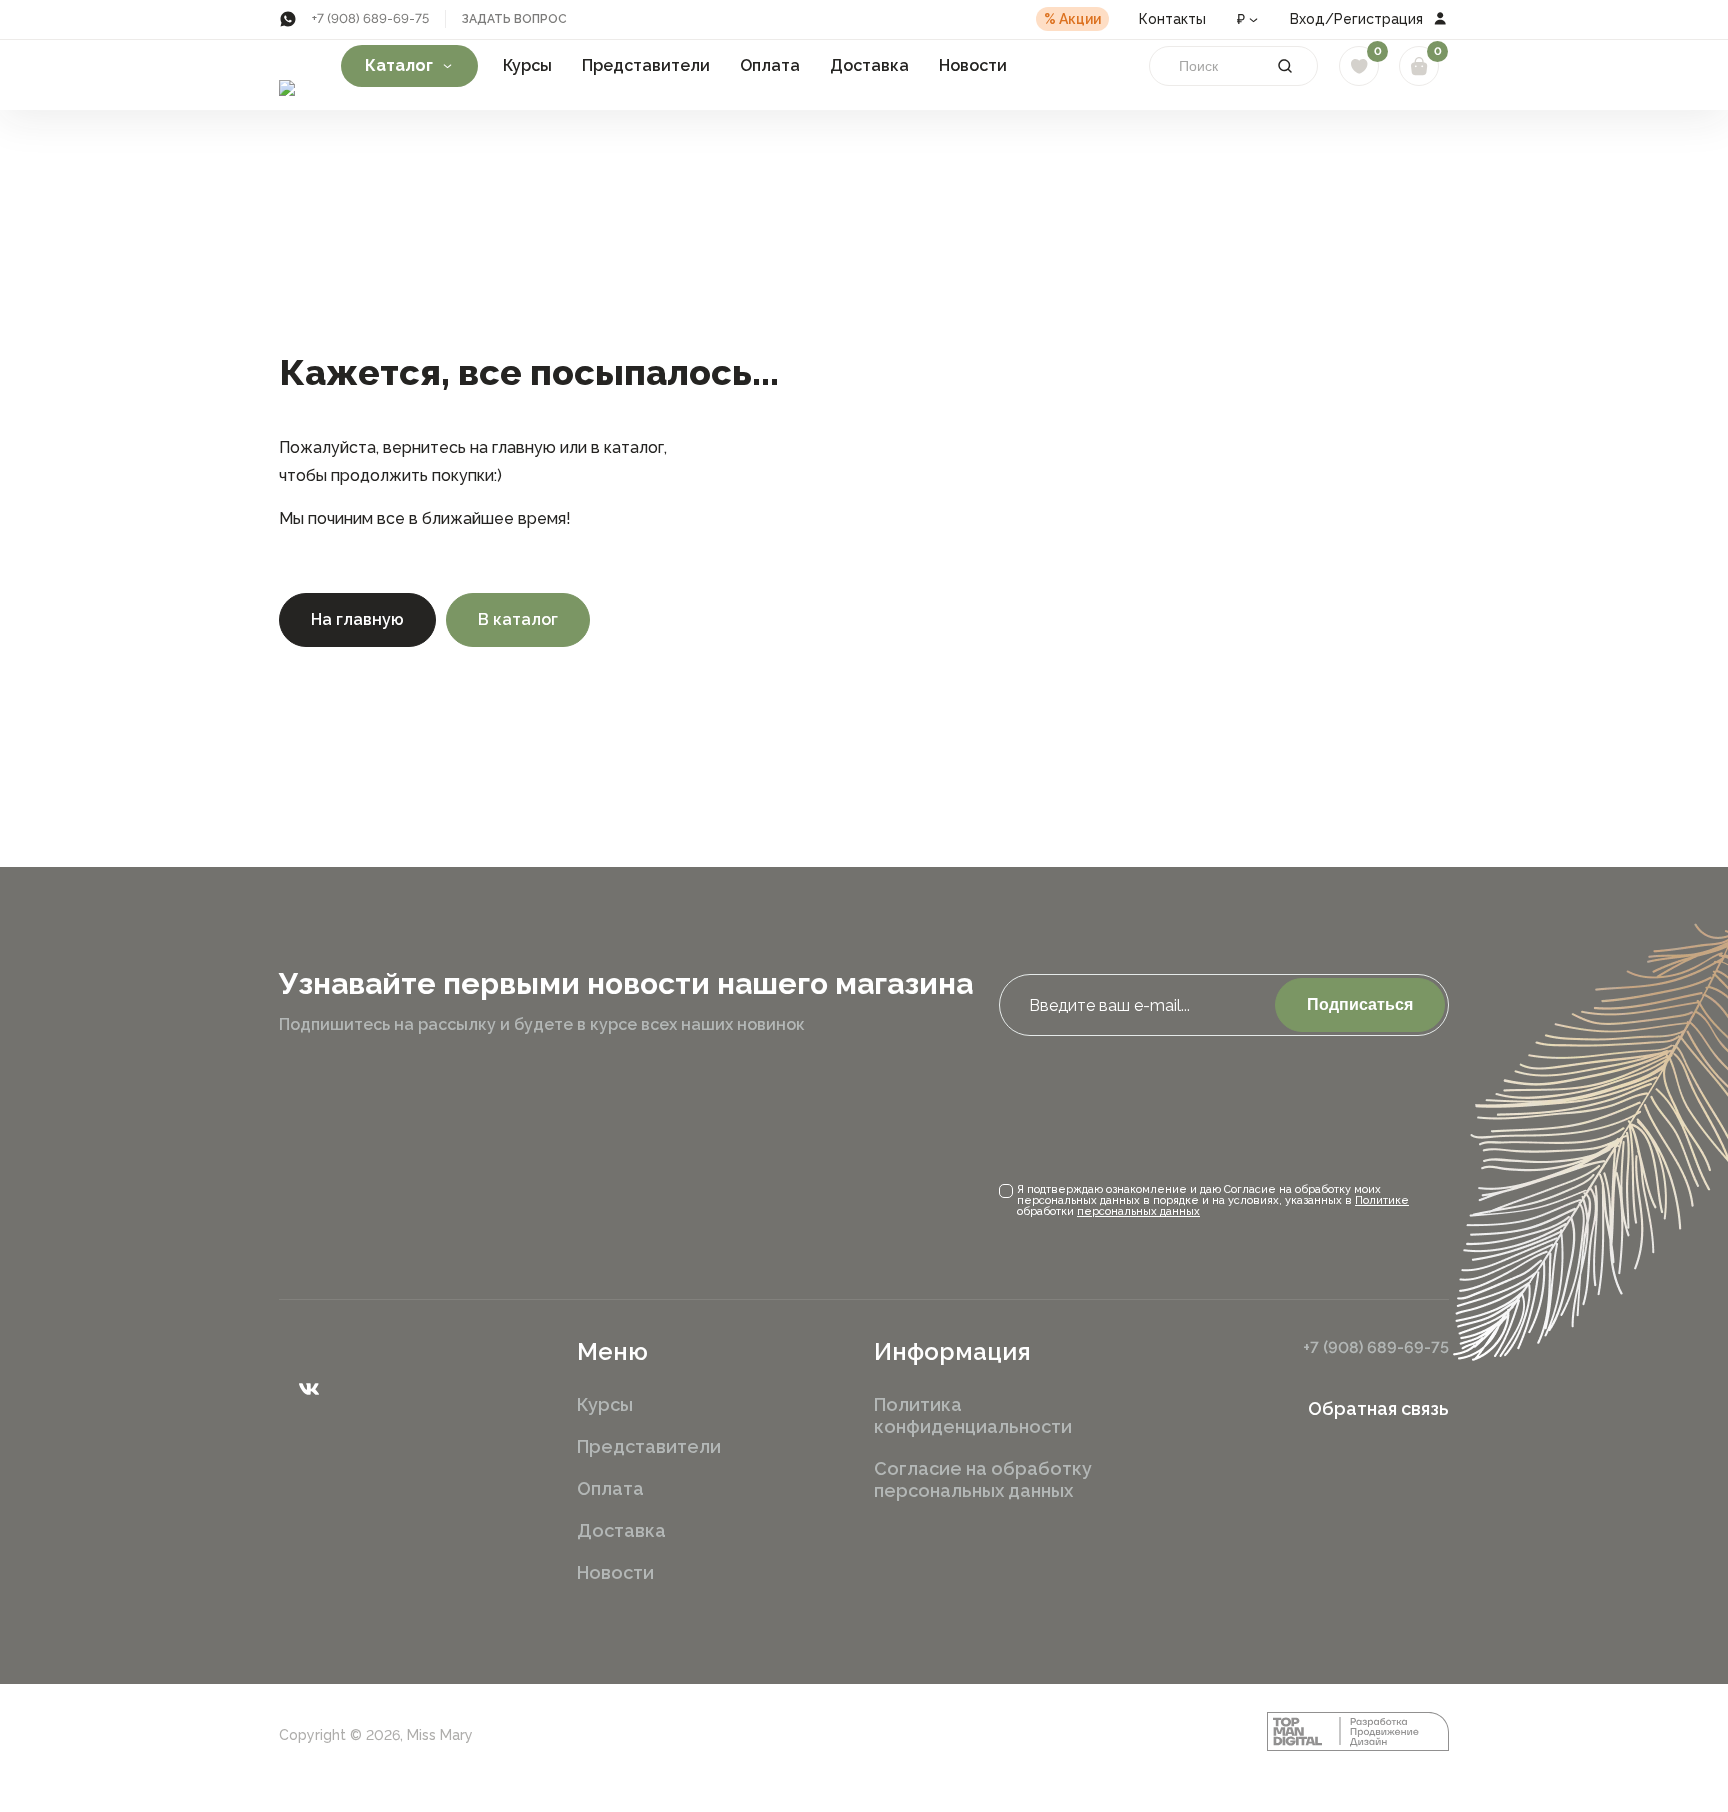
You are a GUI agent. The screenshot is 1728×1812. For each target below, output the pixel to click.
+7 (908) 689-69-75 (370, 18)
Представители (646, 65)
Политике (1382, 1200)
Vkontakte (309, 1389)
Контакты (1172, 19)
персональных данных (1138, 1211)
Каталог (399, 65)
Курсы (527, 65)
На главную (357, 619)
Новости (973, 65)
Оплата (770, 65)
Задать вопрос (514, 19)
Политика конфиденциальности (973, 1415)
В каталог (518, 619)
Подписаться (1360, 1004)
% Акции (1072, 19)
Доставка (869, 65)
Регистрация (1378, 19)
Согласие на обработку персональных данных (983, 1479)
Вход (1307, 19)
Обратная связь (1378, 1409)
